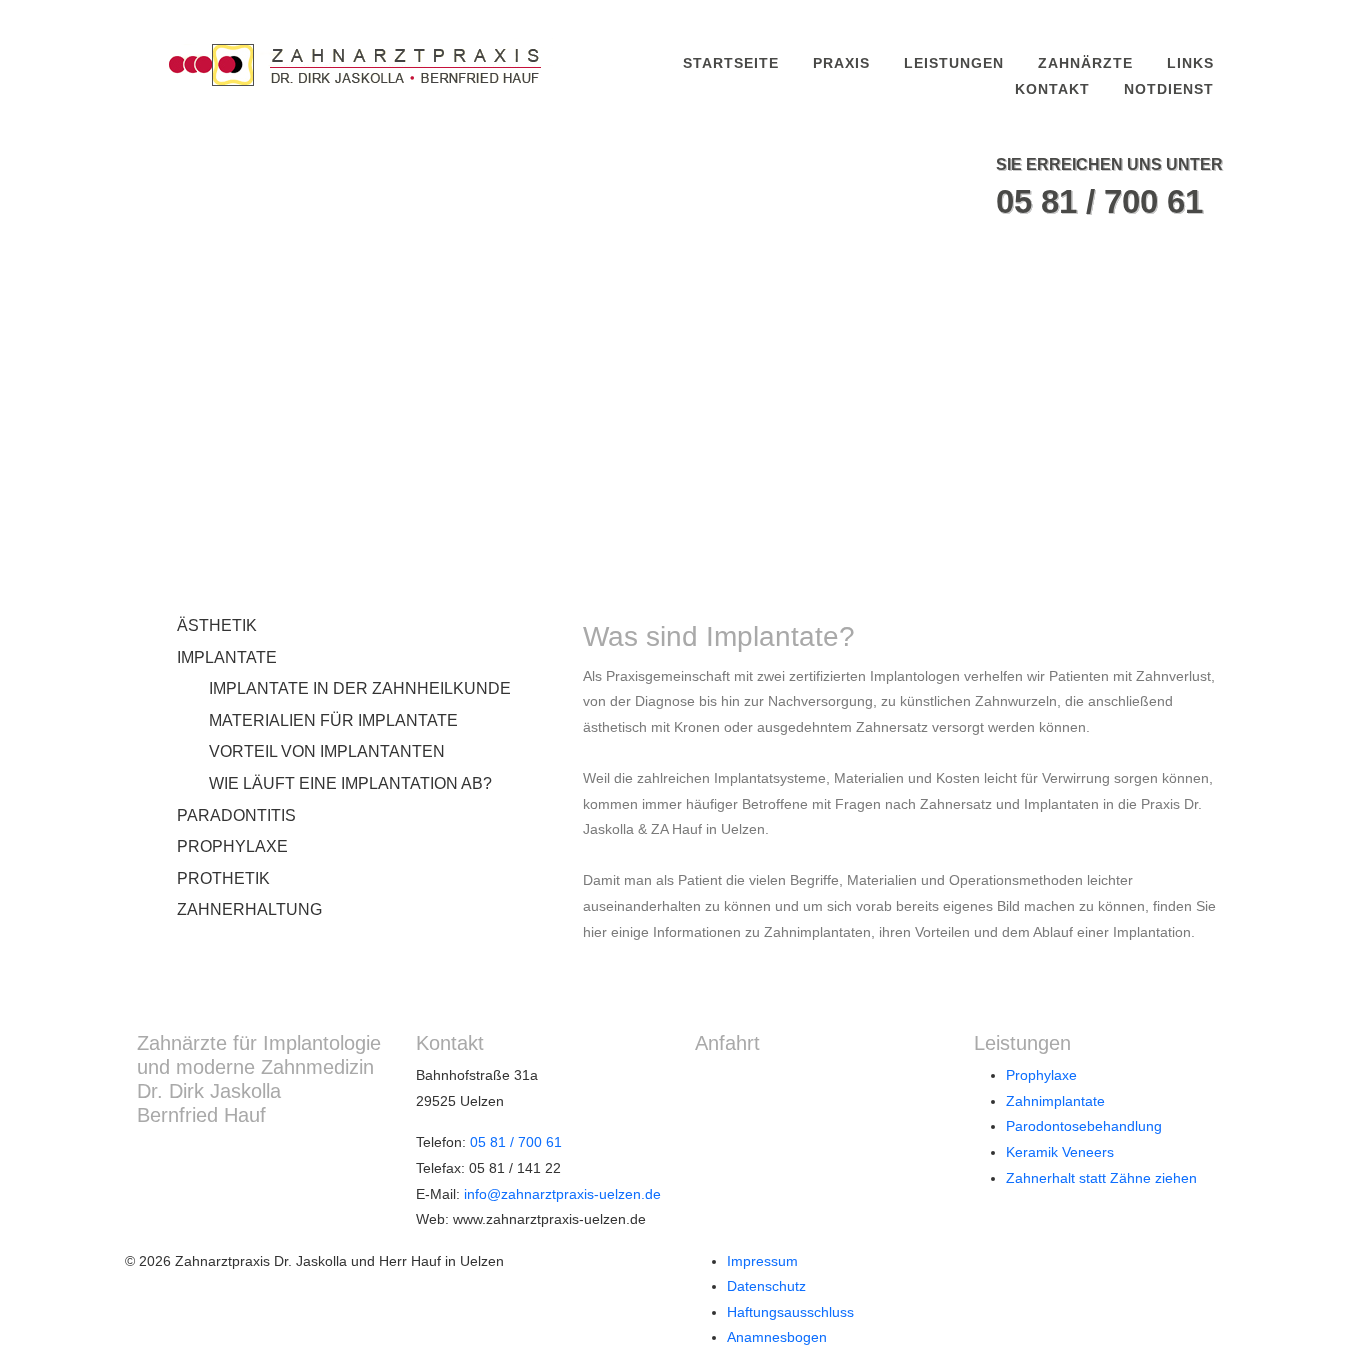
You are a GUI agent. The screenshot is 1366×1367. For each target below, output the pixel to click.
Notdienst (1169, 89)
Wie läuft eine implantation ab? (350, 783)
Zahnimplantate (1055, 1101)
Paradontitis (236, 815)
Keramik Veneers (1060, 1152)
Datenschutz (766, 1286)
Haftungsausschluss (790, 1312)
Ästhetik (217, 625)
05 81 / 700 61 (1099, 201)
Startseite (731, 63)
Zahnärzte (1085, 63)
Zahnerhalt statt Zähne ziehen (1101, 1178)
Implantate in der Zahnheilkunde (360, 688)
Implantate (227, 657)
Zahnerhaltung (249, 909)
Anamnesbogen (777, 1337)
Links (1190, 63)
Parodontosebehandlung (1084, 1126)
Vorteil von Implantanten (327, 751)
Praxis (841, 63)
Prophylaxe (232, 846)
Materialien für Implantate (333, 720)
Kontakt (1052, 89)
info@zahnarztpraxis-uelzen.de (562, 1194)
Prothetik (223, 878)
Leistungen (954, 63)
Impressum (762, 1261)
